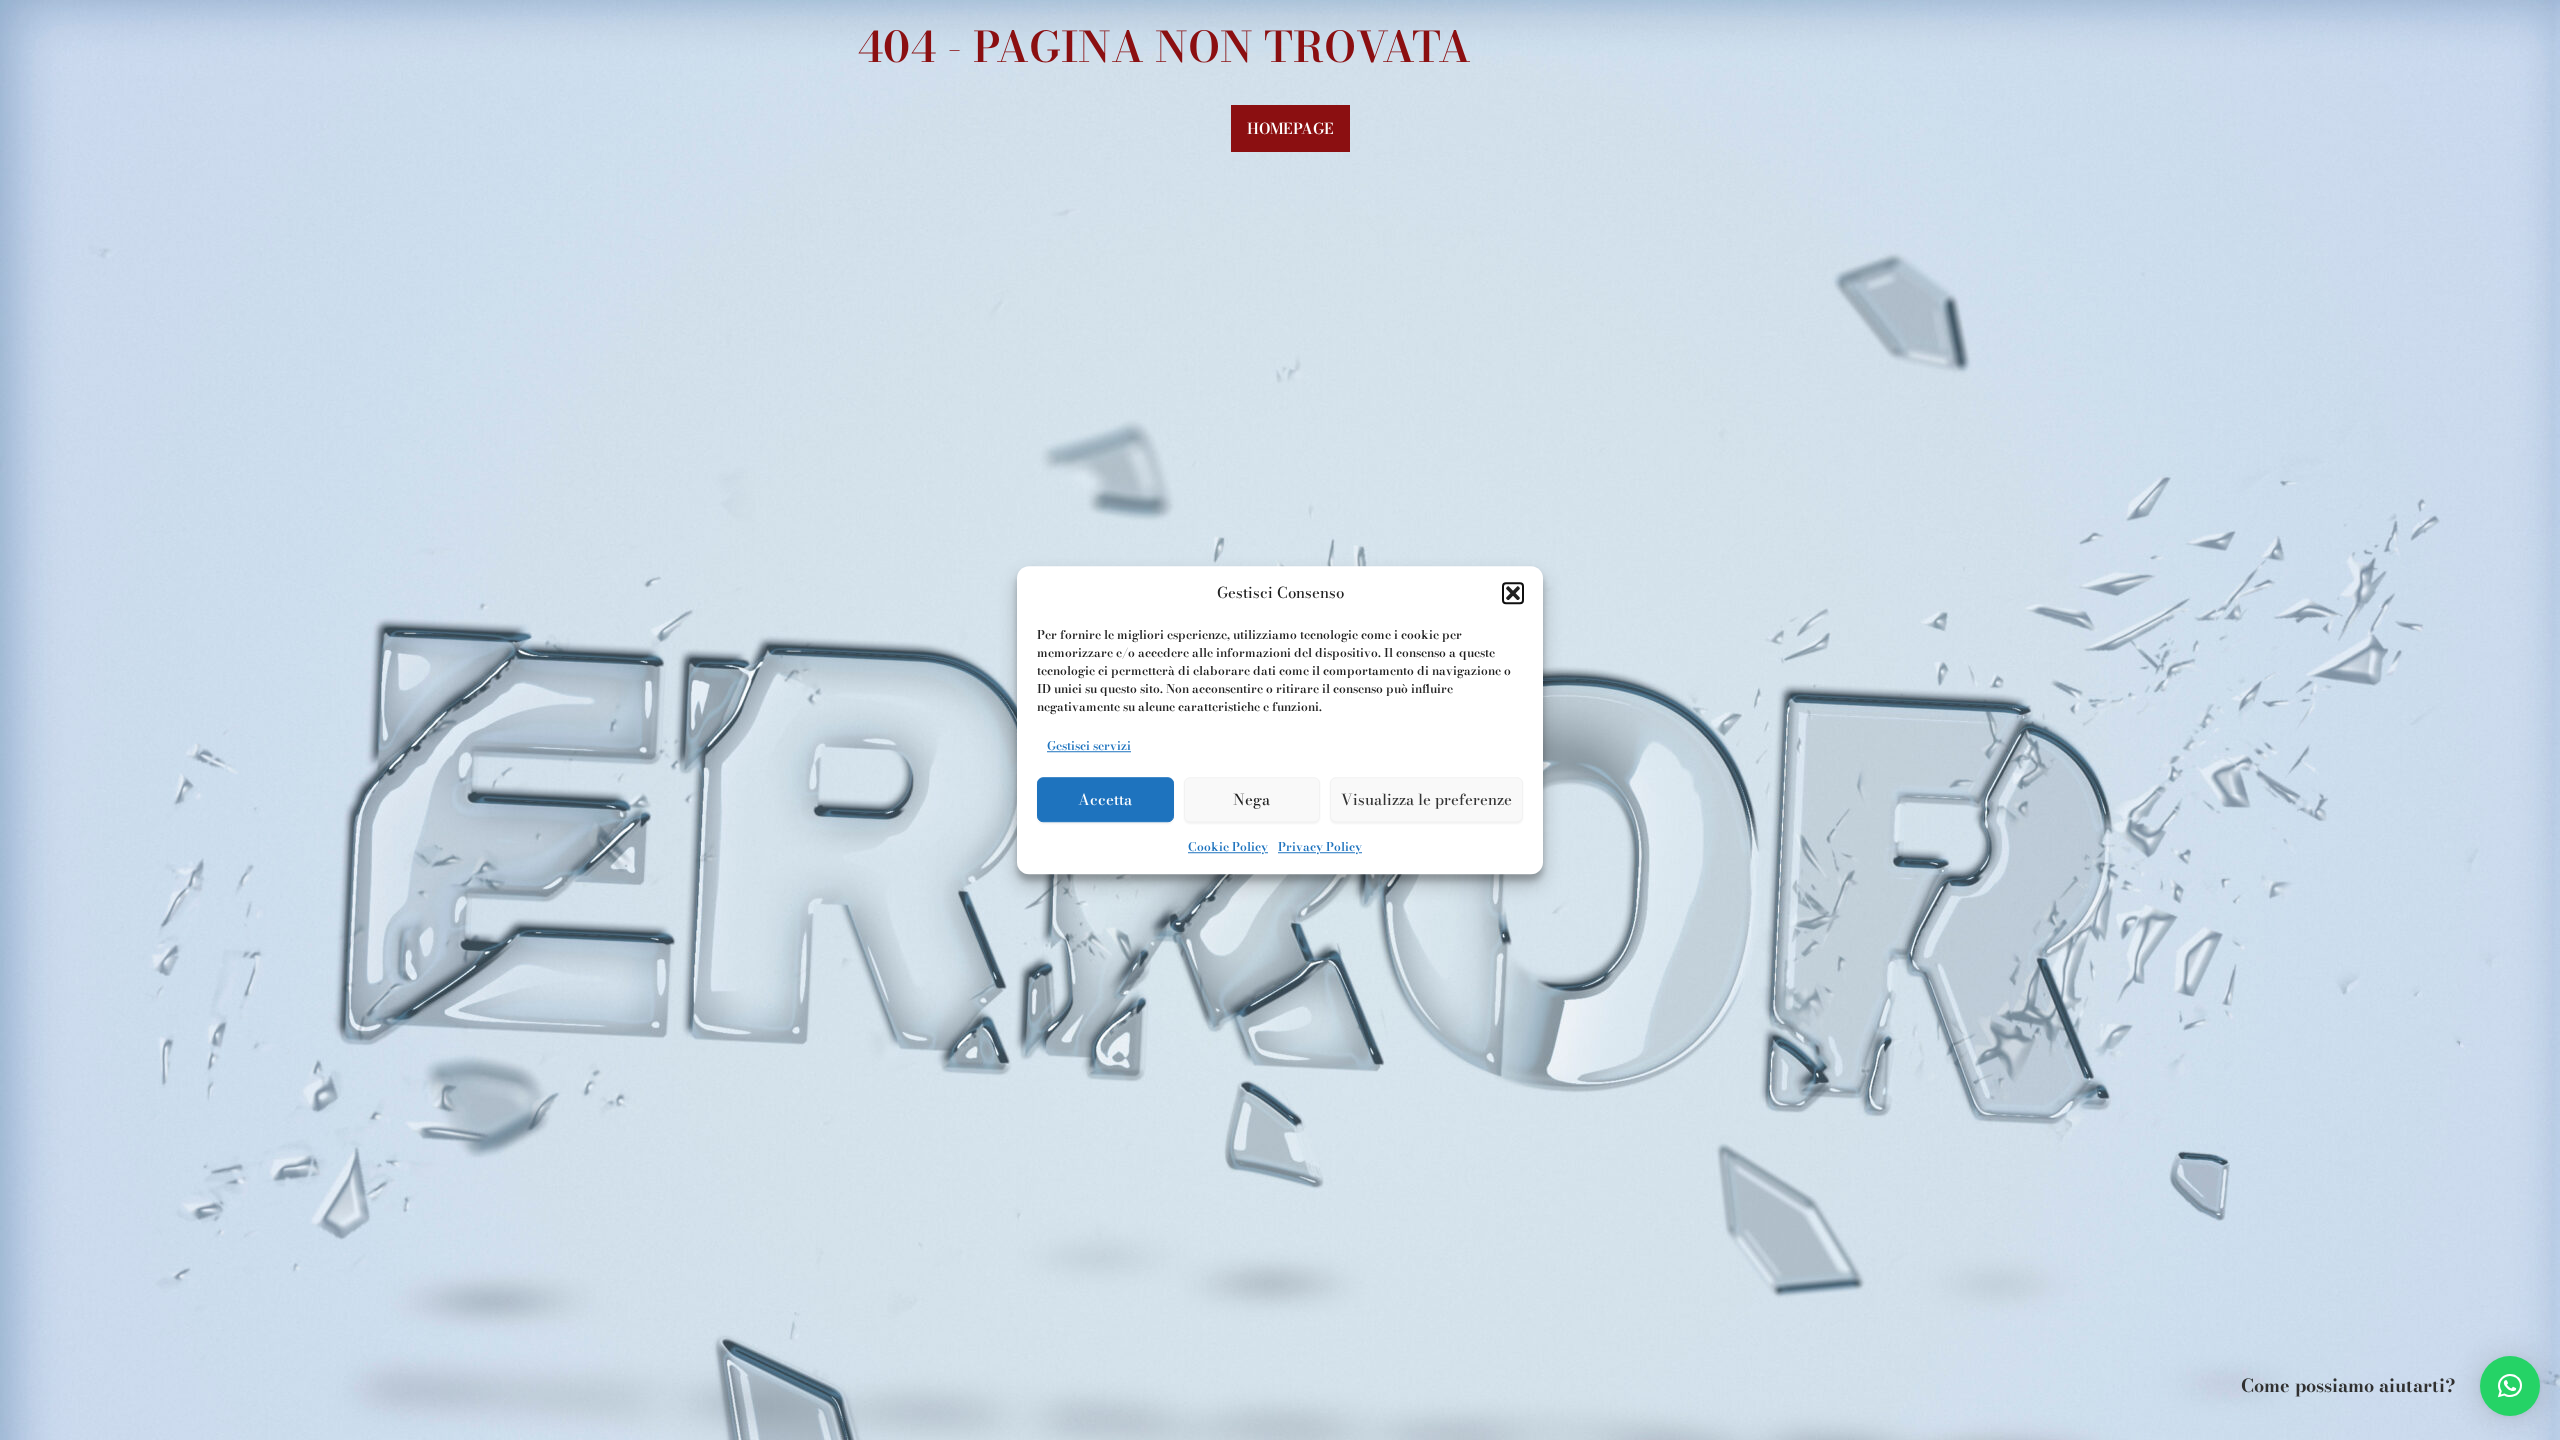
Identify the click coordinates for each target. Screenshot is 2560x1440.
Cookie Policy (1228, 846)
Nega (1251, 799)
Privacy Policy (1320, 846)
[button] (1513, 594)
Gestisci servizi (1089, 745)
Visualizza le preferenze (1426, 799)
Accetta (1105, 799)
